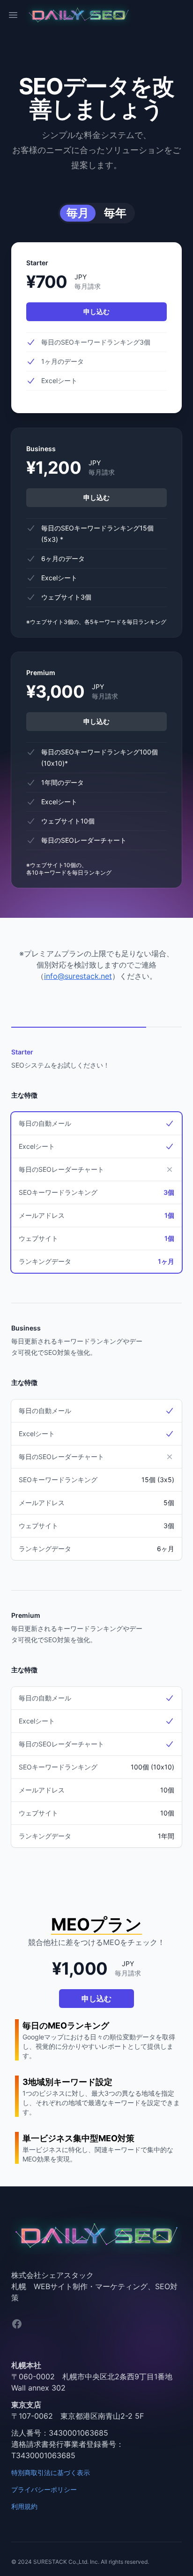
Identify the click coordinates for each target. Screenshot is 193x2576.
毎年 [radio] (115, 213)
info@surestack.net (78, 976)
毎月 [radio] (78, 213)
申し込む (96, 311)
